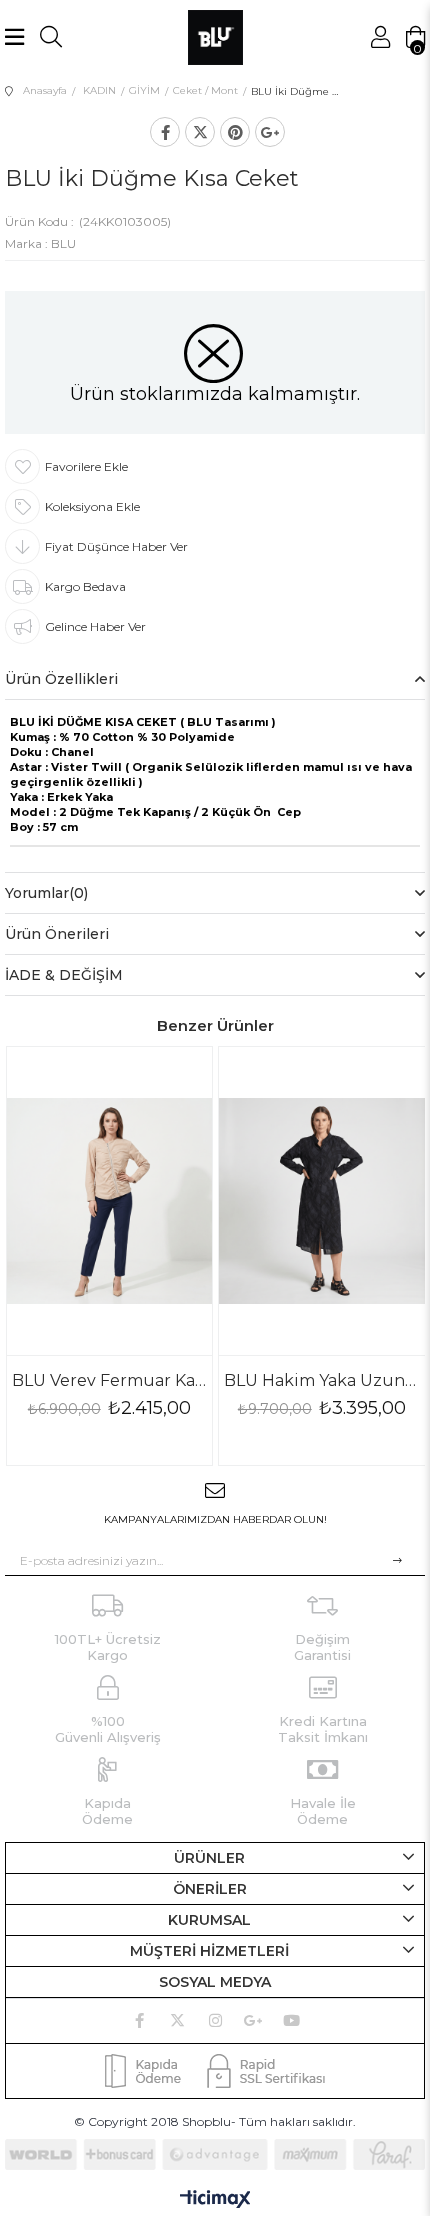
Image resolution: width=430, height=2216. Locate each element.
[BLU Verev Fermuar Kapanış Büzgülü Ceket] (110, 1201)
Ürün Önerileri (57, 934)
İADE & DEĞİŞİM (64, 975)
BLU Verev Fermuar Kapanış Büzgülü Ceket (110, 1380)
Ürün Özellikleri (61, 679)
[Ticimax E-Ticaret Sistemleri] (215, 2200)
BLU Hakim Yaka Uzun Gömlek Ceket (322, 1380)
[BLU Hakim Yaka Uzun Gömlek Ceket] (322, 1201)
